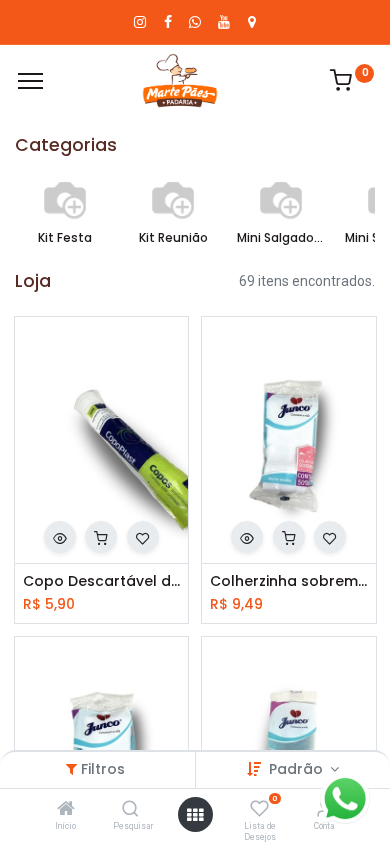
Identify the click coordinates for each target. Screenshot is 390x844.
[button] (60, 537)
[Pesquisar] (130, 810)
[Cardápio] (30, 81)
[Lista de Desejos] (259, 810)
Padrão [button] (298, 769)
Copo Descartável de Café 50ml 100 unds (102, 581)
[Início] (66, 810)
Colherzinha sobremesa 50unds (289, 581)
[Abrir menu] (195, 815)
